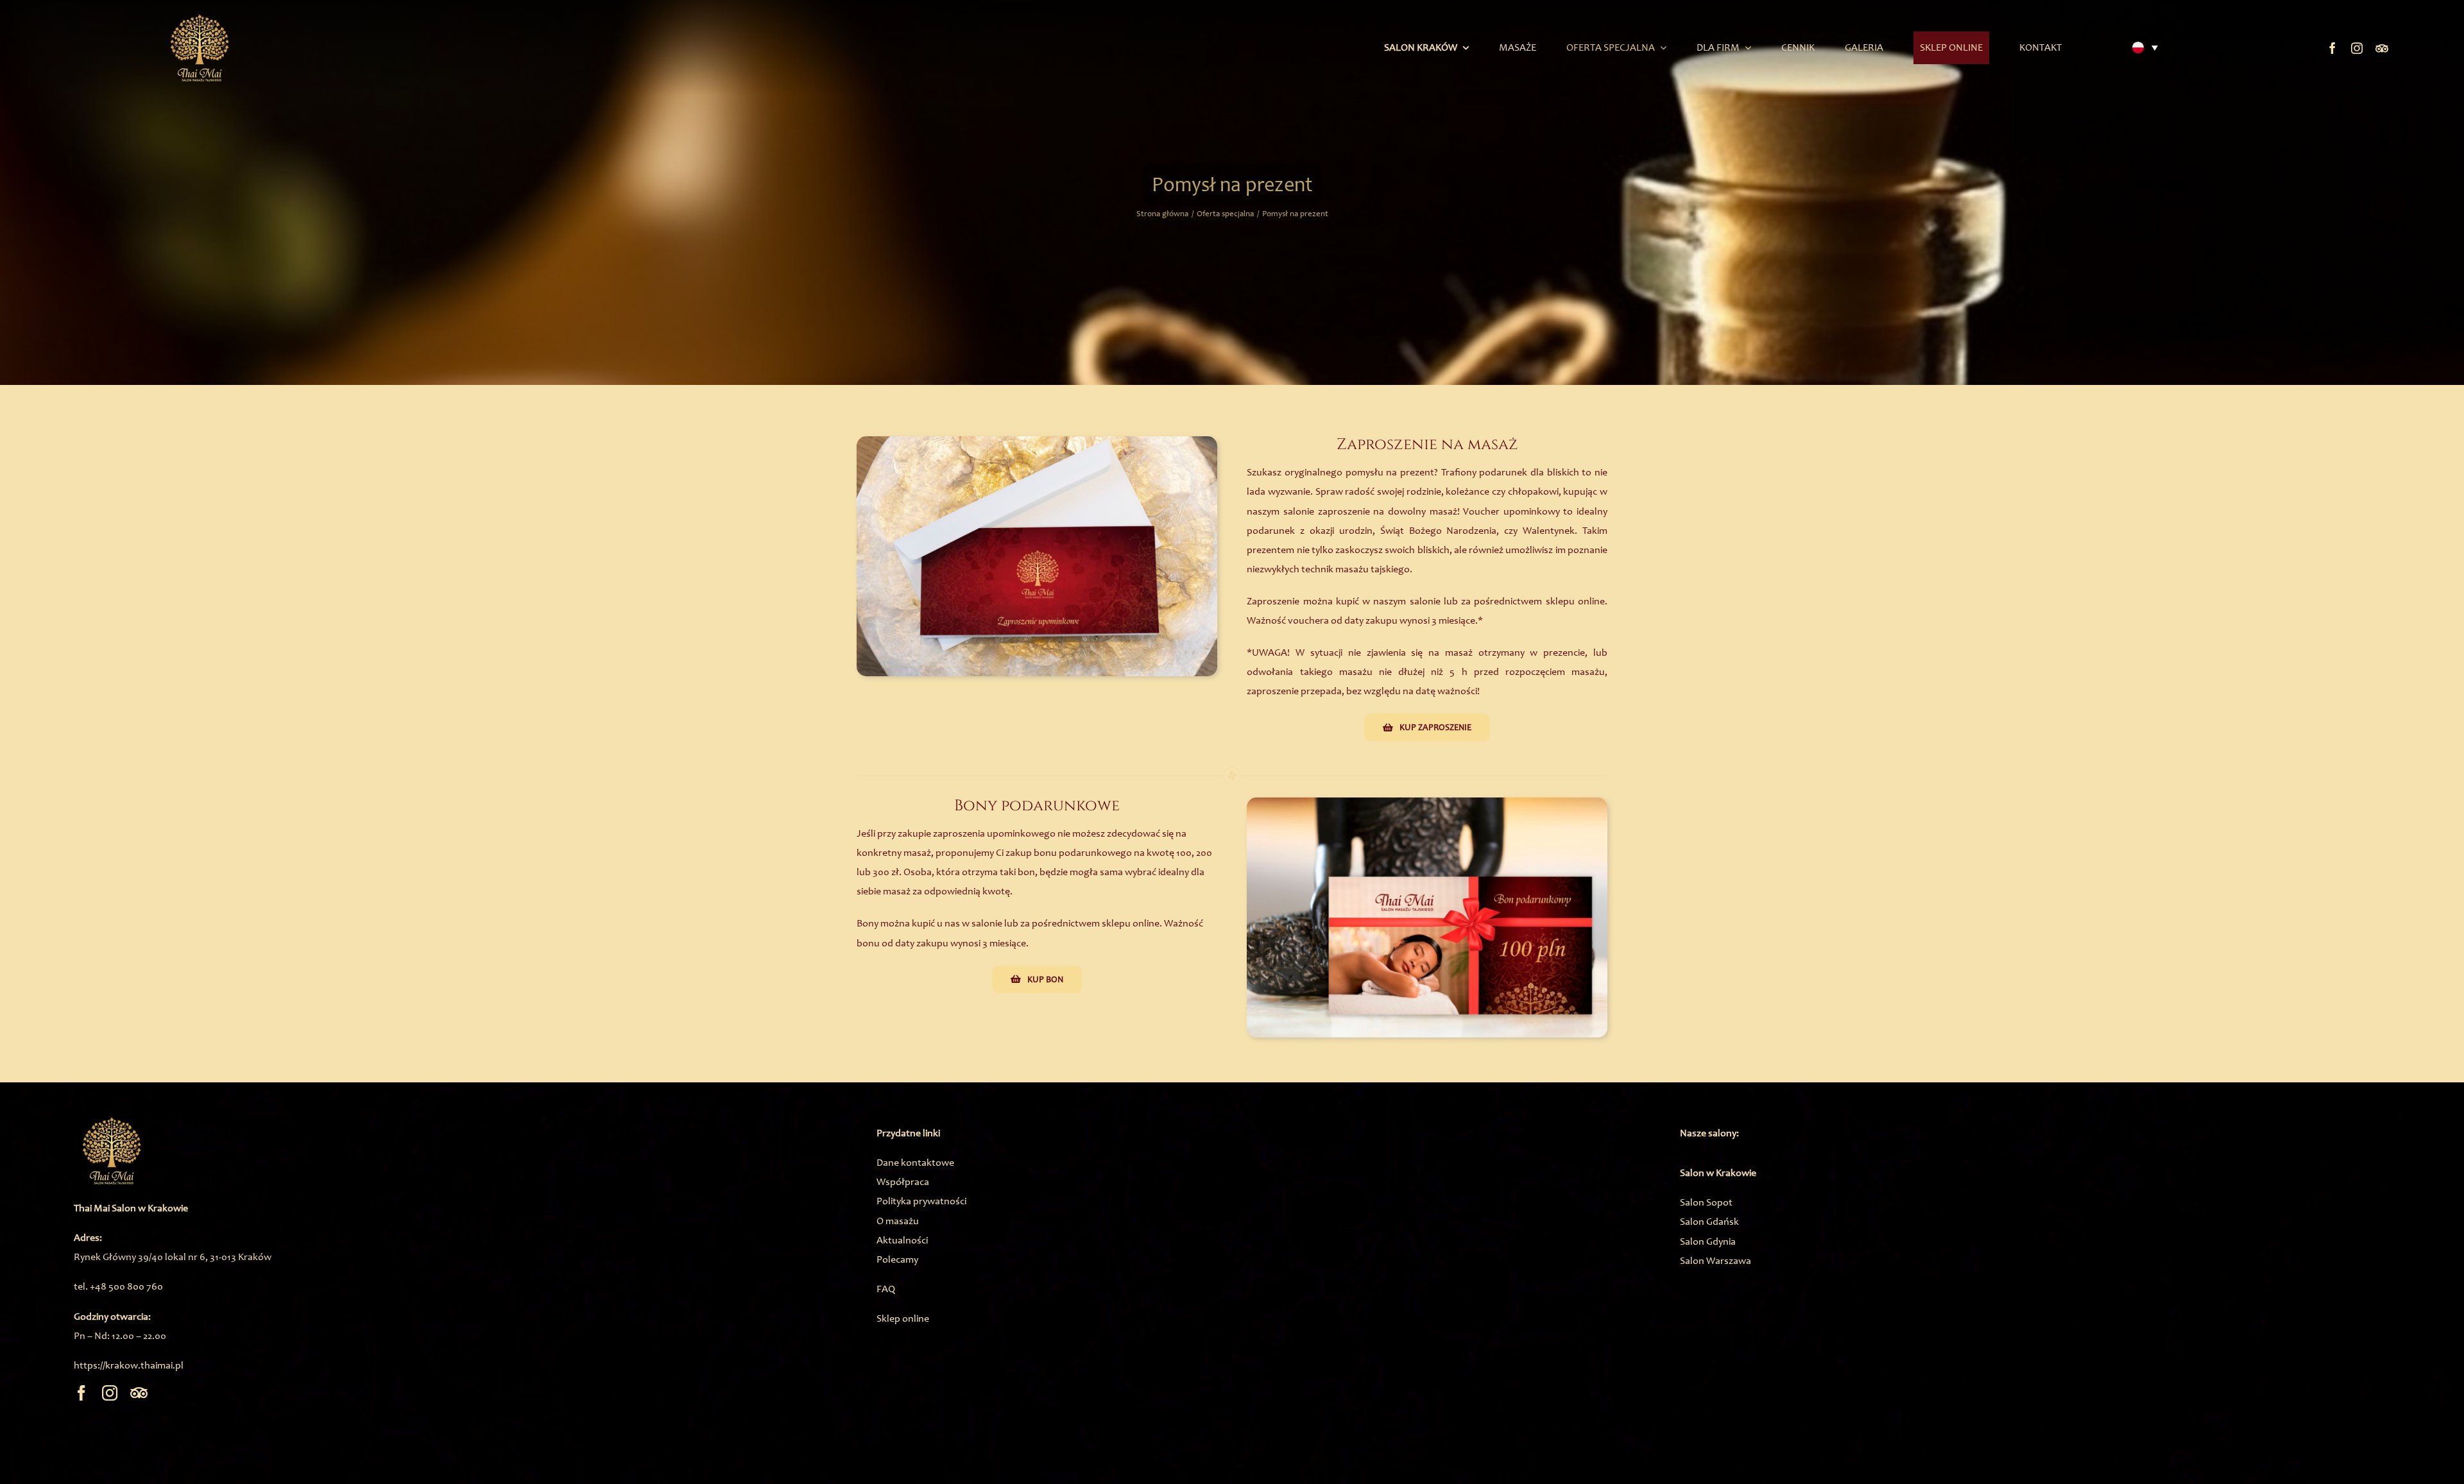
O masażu (898, 1221)
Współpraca (903, 1181)
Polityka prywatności (921, 1201)
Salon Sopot (1706, 1202)
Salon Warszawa (1715, 1260)
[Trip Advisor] (2382, 48)
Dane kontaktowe (915, 1162)
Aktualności (902, 1240)
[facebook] (2332, 48)
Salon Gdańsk (1709, 1221)
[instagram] (2357, 48)
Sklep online (903, 1318)
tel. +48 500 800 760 (118, 1286)
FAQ (886, 1289)
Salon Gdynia (1708, 1241)
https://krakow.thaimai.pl (129, 1365)
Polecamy (897, 1259)
